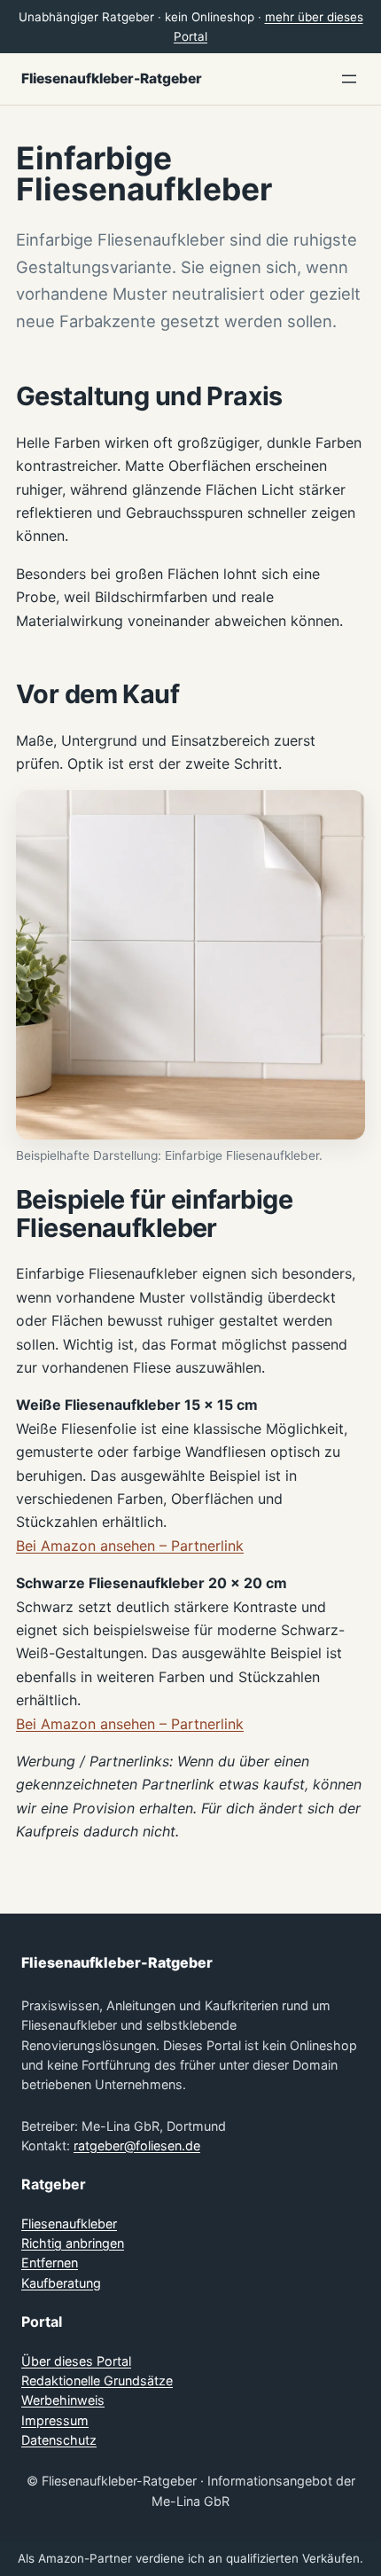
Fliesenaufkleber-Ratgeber (112, 78)
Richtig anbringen (73, 2243)
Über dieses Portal (76, 2361)
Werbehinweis (63, 2400)
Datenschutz (59, 2440)
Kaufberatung (61, 2283)
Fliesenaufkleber (69, 2224)
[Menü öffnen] (349, 79)
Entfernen (50, 2263)
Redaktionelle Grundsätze (97, 2380)
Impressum (55, 2420)
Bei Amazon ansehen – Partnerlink (130, 1546)
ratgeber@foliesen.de (137, 2145)
